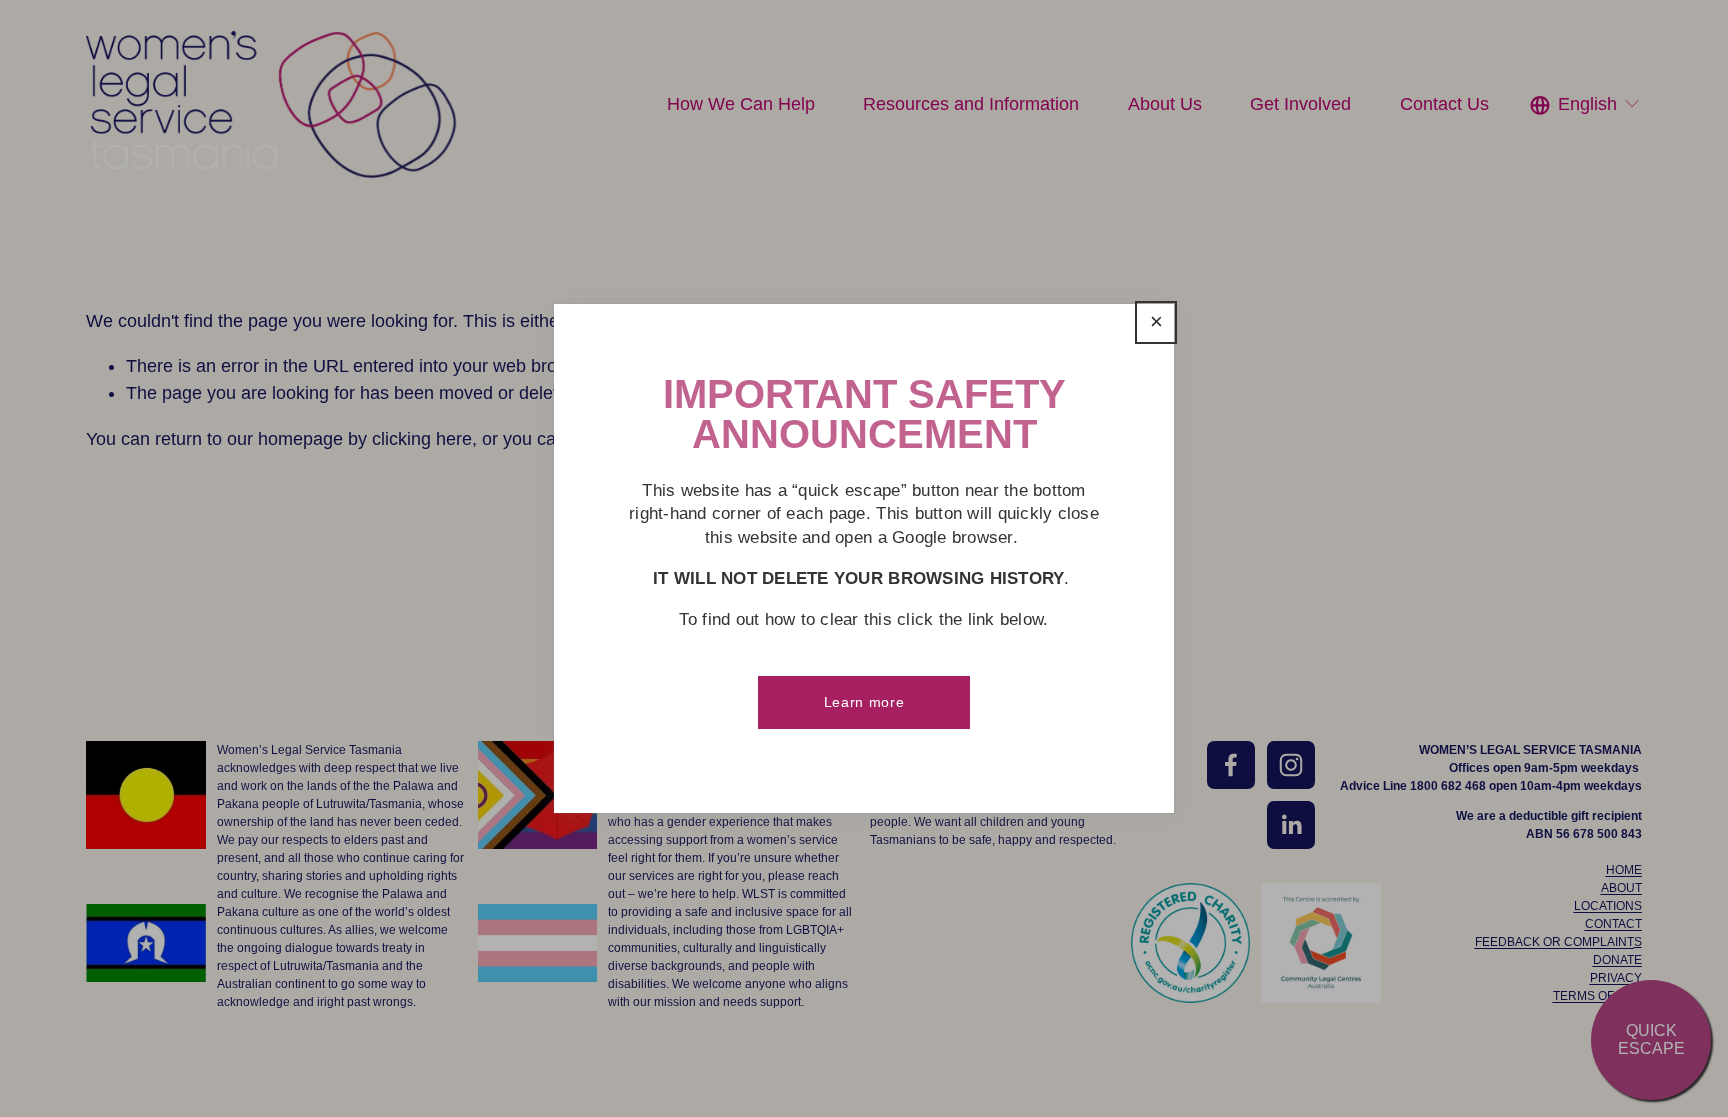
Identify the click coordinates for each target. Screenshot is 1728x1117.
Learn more (864, 702)
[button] (1156, 323)
